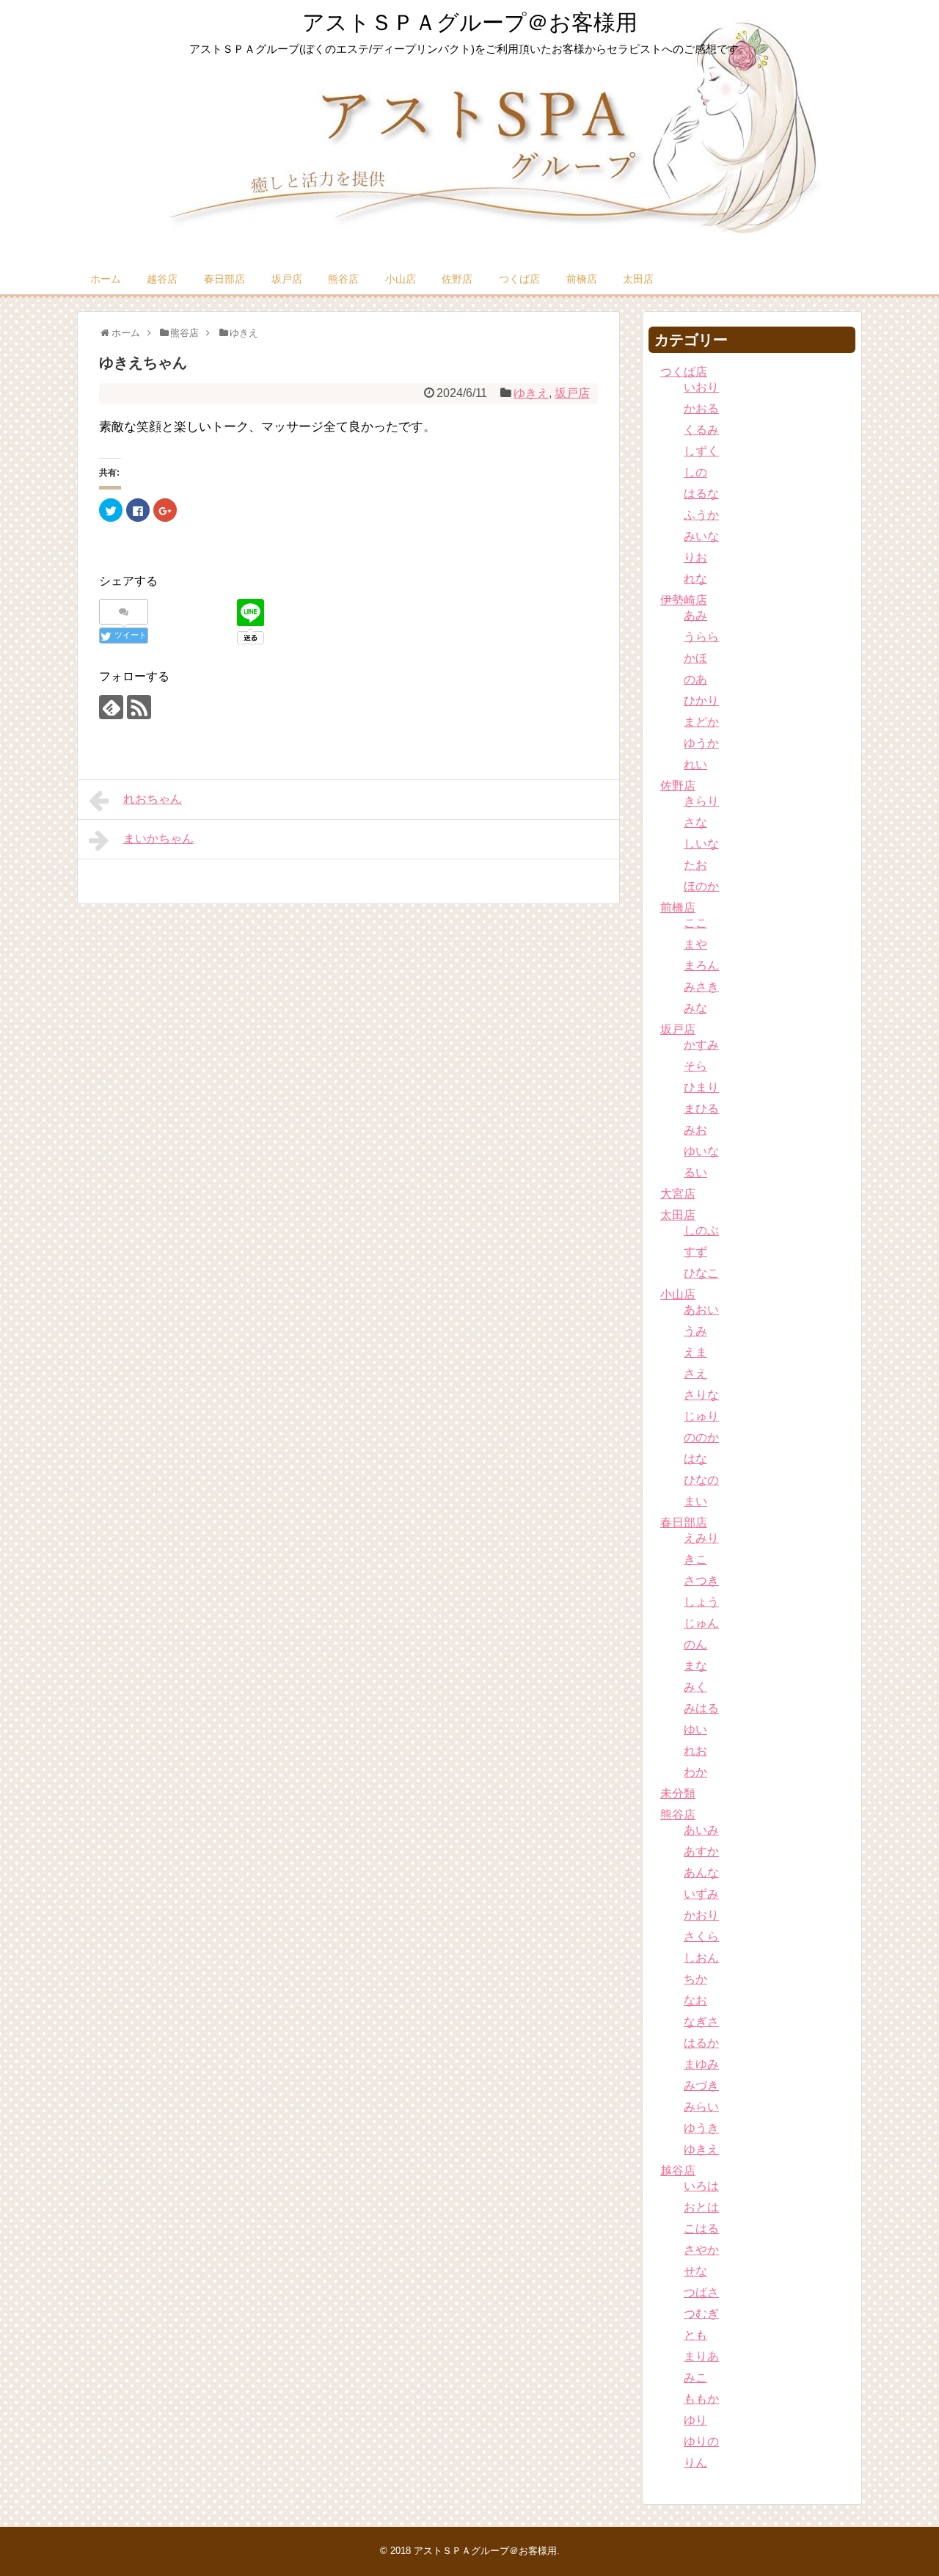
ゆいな (701, 1151)
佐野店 (457, 279)
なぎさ (701, 2022)
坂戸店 (287, 279)
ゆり (695, 2420)
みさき (701, 987)
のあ (695, 679)
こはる (701, 2228)
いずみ (701, 1894)
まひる (701, 1109)
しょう (701, 1602)
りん (695, 2463)
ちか (695, 1979)
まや (695, 944)
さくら (701, 1936)
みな (695, 1008)
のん (695, 1644)
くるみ (701, 430)
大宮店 (678, 1194)
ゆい (695, 1729)
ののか (701, 1437)
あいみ (701, 1830)
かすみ (701, 1045)
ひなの (701, 1480)
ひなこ (701, 1273)
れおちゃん (153, 799)
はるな (701, 494)
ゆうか (701, 743)
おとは (701, 2207)
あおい (701, 1310)
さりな (701, 1395)
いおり (701, 387)
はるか (701, 2043)
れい (695, 764)
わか (695, 1772)
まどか (701, 722)
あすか (701, 1851)
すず (695, 1252)
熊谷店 (343, 279)
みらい (701, 2107)
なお (695, 2000)
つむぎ (701, 2314)
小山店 (401, 279)
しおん (701, 1958)
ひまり (701, 1087)
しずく (701, 451)
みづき (701, 2085)
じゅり (701, 1416)
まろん (701, 965)
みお (695, 1130)
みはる (701, 1708)
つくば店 (519, 279)
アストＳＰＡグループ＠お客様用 (470, 22)
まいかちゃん (158, 838)
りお (695, 557)
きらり (701, 801)
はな (695, 1459)
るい (695, 1172)
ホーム (106, 279)
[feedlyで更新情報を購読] (111, 707)
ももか (701, 2399)
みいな (701, 536)
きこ (695, 1559)
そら (695, 1066)
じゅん (701, 1623)
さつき (701, 1580)
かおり (701, 1915)
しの (695, 472)
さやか (701, 2250)
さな (695, 822)
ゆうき (701, 2128)
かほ (695, 658)
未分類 (678, 1793)
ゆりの (701, 2441)
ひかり (701, 701)
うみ (695, 1331)
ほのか (701, 886)
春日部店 (224, 279)
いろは (701, 2186)
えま (695, 1352)
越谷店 (162, 279)
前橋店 (582, 279)
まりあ (701, 2356)
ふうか (701, 515)
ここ (695, 923)
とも (695, 2335)
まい (695, 1501)
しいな (701, 844)
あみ (695, 615)
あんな (701, 1873)
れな (695, 579)
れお (695, 1751)
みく (695, 1687)
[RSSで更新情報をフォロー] (139, 707)
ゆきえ (531, 393)
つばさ (701, 2292)
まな (695, 1666)
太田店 (638, 279)
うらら (701, 637)
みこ (695, 2377)
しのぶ (701, 1230)
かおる (701, 408)
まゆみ (701, 2064)
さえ (695, 1373)
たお (695, 865)
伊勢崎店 (684, 600)
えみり (701, 1538)
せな (695, 2271)
